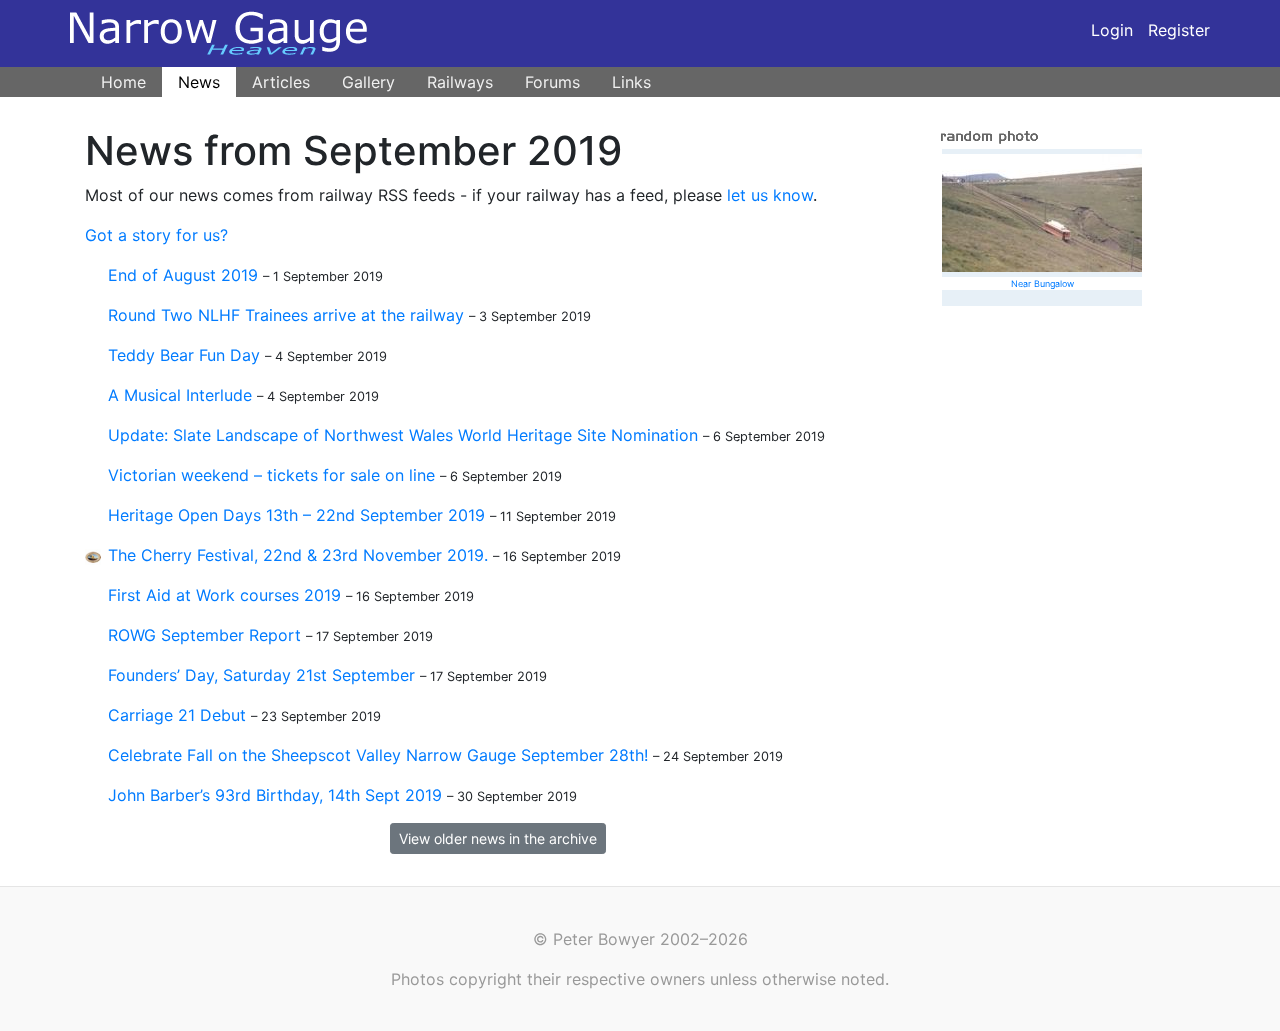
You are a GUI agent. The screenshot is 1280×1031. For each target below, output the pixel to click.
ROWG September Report (204, 635)
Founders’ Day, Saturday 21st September (261, 675)
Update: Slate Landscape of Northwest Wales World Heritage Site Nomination (403, 435)
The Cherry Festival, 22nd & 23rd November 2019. (298, 555)
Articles (281, 82)
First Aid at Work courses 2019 (224, 595)
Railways (460, 82)
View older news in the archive (498, 838)
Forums (552, 82)
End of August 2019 (183, 275)
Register (1179, 30)
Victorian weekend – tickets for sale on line (271, 475)
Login (1112, 30)
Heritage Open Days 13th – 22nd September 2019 (296, 515)
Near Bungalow (1042, 283)
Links (631, 82)
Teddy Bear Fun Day (184, 355)
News (199, 82)
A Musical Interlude (180, 395)
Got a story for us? (156, 235)
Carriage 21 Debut (177, 715)
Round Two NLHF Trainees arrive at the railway (286, 315)
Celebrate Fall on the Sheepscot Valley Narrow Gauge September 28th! (378, 755)
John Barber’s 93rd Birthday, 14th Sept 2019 (275, 795)
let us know (770, 195)
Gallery (368, 82)
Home (123, 82)
